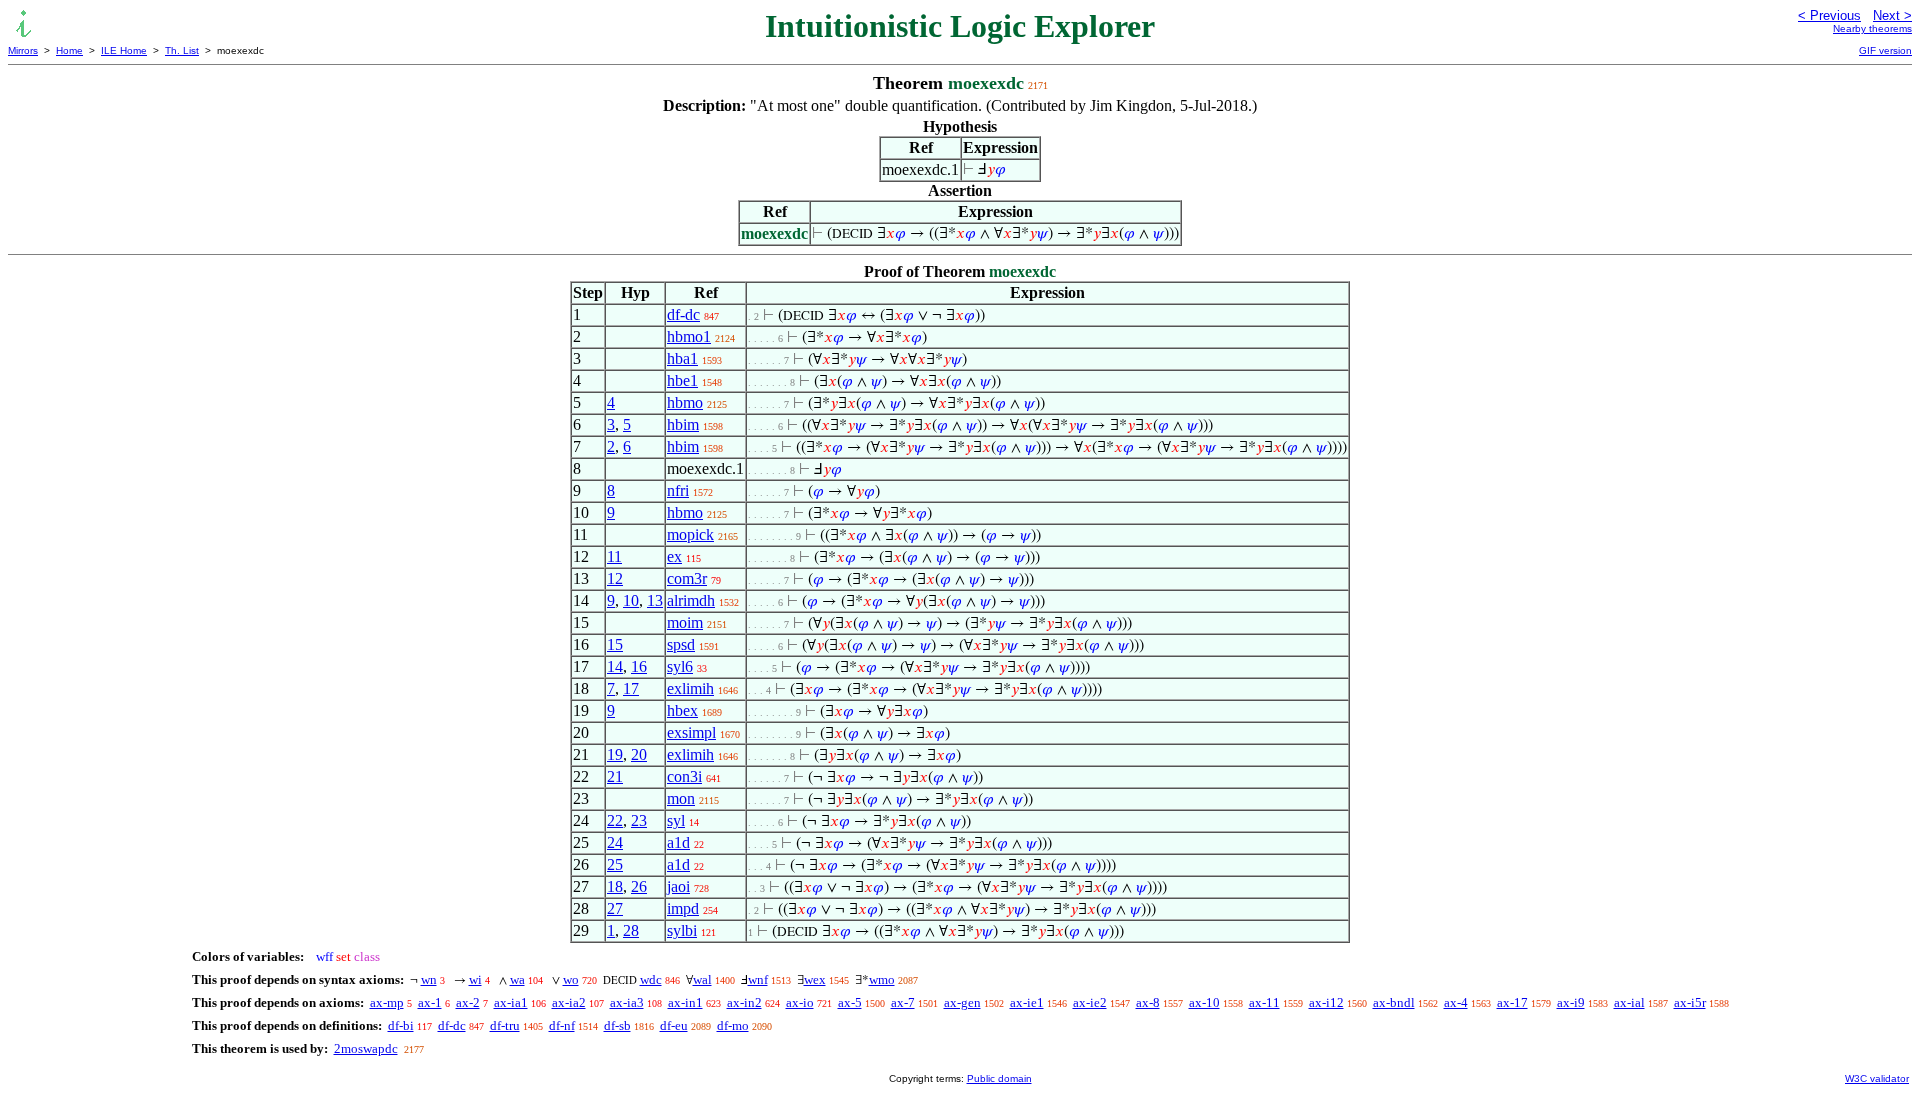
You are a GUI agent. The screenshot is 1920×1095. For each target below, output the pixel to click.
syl (676, 820)
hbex (682, 710)
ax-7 (903, 1002)
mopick (690, 534)
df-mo (733, 1025)
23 (639, 820)
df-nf (562, 1025)
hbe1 (682, 380)
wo (571, 979)
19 (615, 754)
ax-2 (468, 1002)
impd (683, 908)
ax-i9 (1571, 1002)
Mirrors (23, 50)
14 (615, 666)
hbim (683, 424)
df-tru (505, 1025)
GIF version (1885, 50)
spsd (681, 644)
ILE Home (124, 50)
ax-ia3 (627, 1002)
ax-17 (1512, 1002)
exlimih (690, 688)
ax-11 (1264, 1002)
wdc (651, 979)
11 (614, 556)
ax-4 (1456, 1002)
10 (631, 600)
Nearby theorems (1872, 28)
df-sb (617, 1025)
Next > (1892, 15)
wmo (882, 979)
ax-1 (430, 1002)
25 (615, 864)
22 (615, 820)
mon (681, 798)
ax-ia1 (511, 1002)
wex (815, 979)
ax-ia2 (569, 1002)
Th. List (182, 50)
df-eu (674, 1025)
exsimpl (691, 732)
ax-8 (1148, 1002)
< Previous (1829, 15)
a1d (678, 842)
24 (615, 842)
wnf (758, 979)
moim (685, 622)
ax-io (800, 1002)
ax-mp (387, 1002)
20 (639, 754)
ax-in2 (744, 1002)
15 (615, 644)
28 (631, 930)
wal (702, 979)
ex (674, 556)
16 (639, 666)
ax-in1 (685, 1002)
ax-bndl (1394, 1002)
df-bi (401, 1025)
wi (475, 979)
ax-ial (1629, 1002)
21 (615, 776)
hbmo (685, 402)
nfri (678, 490)
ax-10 (1204, 1002)
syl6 (680, 666)
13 (655, 600)
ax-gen (962, 1002)
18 (615, 886)
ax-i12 (1326, 1002)
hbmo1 (689, 336)
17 (631, 688)
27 (615, 908)
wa (517, 979)
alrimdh (691, 600)
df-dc (683, 314)
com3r (687, 578)
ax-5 (850, 1002)
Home (69, 50)
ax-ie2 (1090, 1002)
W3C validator (1877, 1078)
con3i (684, 776)
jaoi (678, 886)
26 (639, 886)
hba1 (682, 358)
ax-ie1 (1027, 1002)
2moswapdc (366, 1048)
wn (429, 979)
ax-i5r (1690, 1002)
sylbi (682, 930)
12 (615, 578)
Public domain (999, 1078)
